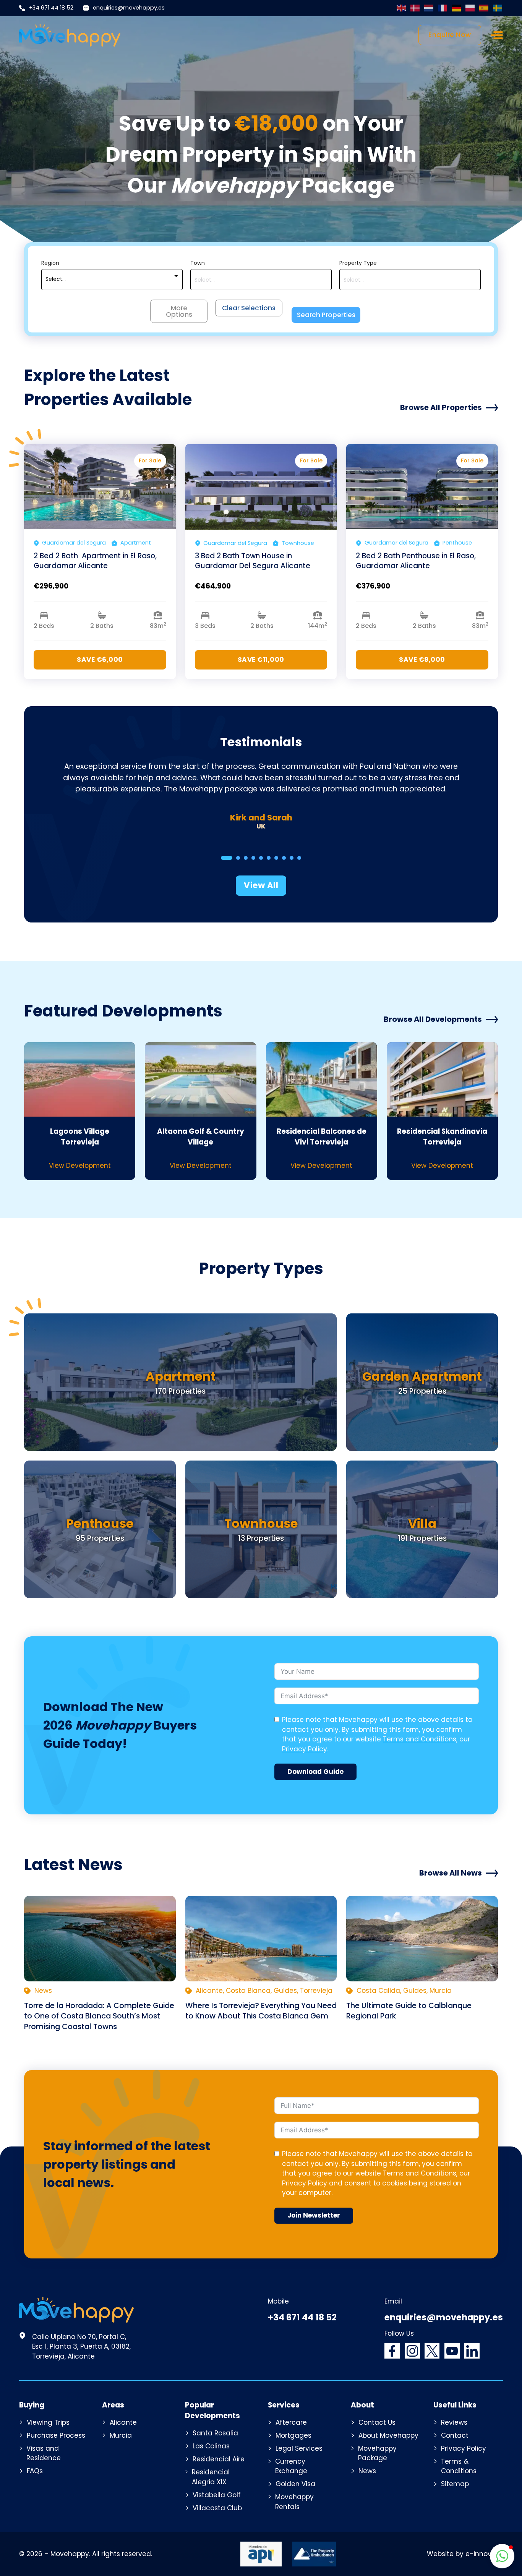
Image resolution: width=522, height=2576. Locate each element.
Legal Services (299, 2448)
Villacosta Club (217, 2508)
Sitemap (455, 2484)
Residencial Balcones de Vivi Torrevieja (322, 1137)
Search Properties (326, 315)
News (367, 2471)
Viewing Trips (48, 2422)
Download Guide (315, 1772)
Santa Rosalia (215, 2433)
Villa (422, 1523)
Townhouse (261, 1523)
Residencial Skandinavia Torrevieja (442, 1137)
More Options (179, 311)
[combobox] (112, 280)
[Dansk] (415, 8)
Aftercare (291, 2422)
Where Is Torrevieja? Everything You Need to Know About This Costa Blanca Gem (261, 2011)
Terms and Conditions (420, 1739)
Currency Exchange (291, 2466)
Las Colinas (211, 2446)
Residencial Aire (219, 2459)
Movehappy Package (377, 2453)
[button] (502, 2556)
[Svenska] (498, 8)
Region (50, 263)
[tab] (227, 858)
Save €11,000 (261, 660)
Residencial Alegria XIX (211, 2477)
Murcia (121, 2435)
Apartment (181, 1376)
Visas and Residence (44, 2453)
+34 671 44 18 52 (51, 8)
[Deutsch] (457, 8)
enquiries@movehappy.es (129, 8)
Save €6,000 (100, 660)
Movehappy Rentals (294, 2502)
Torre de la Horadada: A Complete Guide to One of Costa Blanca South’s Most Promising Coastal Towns (99, 2016)
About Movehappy (388, 2435)
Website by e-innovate (465, 2554)
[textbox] (56, 279)
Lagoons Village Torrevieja (80, 1137)
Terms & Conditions (459, 2466)
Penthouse (100, 1523)
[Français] (443, 8)
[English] (402, 8)
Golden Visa (295, 2484)
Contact (455, 2435)
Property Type (358, 263)
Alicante (123, 2422)
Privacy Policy (305, 1749)
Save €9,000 (422, 660)
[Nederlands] (429, 8)
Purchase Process (56, 2435)
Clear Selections (249, 308)
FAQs (35, 2471)
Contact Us (377, 2422)
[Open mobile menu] (497, 35)
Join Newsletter (314, 2215)
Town (198, 263)
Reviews (454, 2422)
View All (261, 885)
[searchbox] (261, 280)
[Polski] (470, 8)
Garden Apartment (422, 1376)
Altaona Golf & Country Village (201, 1137)
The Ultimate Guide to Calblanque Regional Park (409, 2011)
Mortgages (293, 2435)
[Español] (484, 8)
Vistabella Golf (217, 2495)
